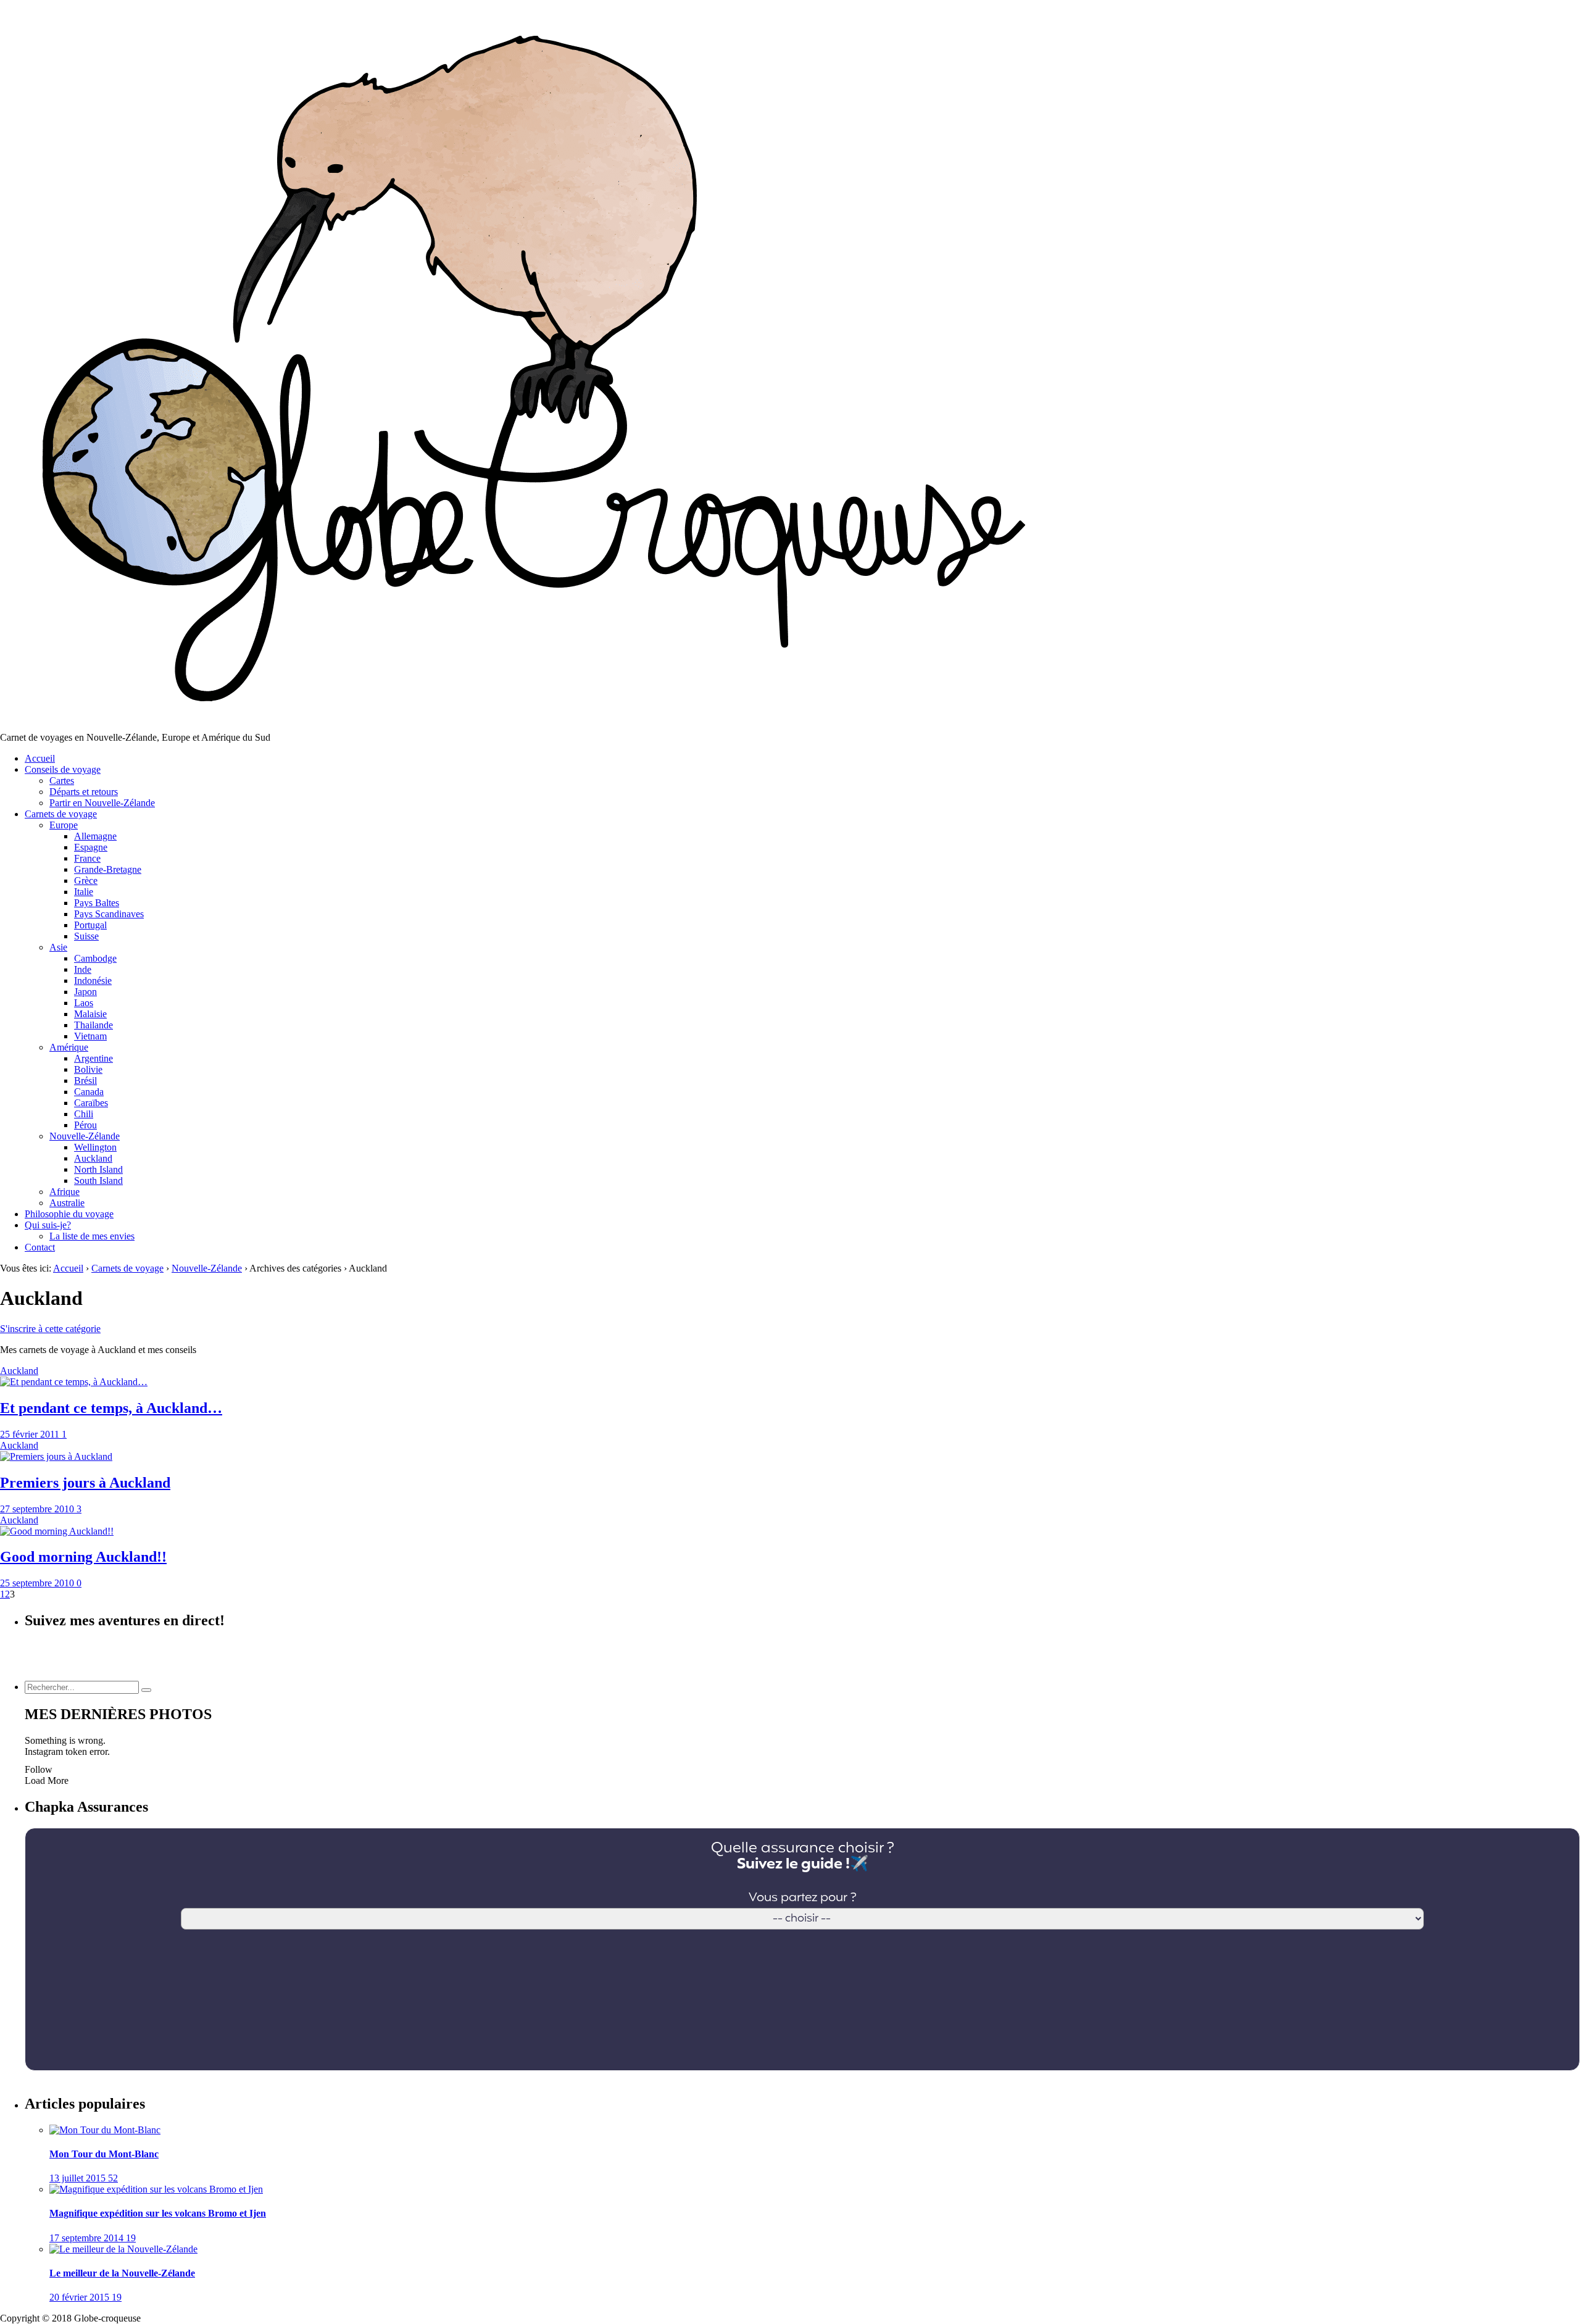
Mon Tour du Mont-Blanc (104, 2154)
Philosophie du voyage (69, 1214)
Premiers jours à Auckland (85, 1483)
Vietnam (90, 1036)
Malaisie (90, 1014)
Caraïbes (91, 1103)
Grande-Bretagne (108, 869)
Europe (64, 825)
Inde (83, 969)
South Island (98, 1181)
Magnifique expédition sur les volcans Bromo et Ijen (158, 2213)
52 (113, 2178)
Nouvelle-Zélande (85, 1136)
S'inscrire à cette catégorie (50, 1329)
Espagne (91, 847)
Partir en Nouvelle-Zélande (102, 803)
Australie (67, 1203)
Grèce (86, 881)
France (87, 858)
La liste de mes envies (92, 1236)
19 (131, 2238)
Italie (84, 892)
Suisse (86, 936)
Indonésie (93, 981)
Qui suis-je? (48, 1225)
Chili (84, 1114)
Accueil (40, 758)
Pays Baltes (97, 903)
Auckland (93, 1158)
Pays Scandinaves (109, 914)
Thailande (94, 1025)
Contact (40, 1247)
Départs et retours (84, 792)
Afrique (64, 1192)
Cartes (62, 781)
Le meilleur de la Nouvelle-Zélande (122, 2273)
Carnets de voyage (61, 814)
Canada (89, 1092)
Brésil (85, 1081)
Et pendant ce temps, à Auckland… (111, 1408)
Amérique (69, 1047)
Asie (58, 947)
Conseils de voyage (63, 769)
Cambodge (95, 958)
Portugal (90, 925)
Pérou (85, 1125)
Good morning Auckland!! (83, 1557)
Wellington (95, 1147)
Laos (84, 1003)
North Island (98, 1169)
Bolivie (88, 1069)
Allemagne (95, 836)
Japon (85, 992)
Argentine (94, 1058)
